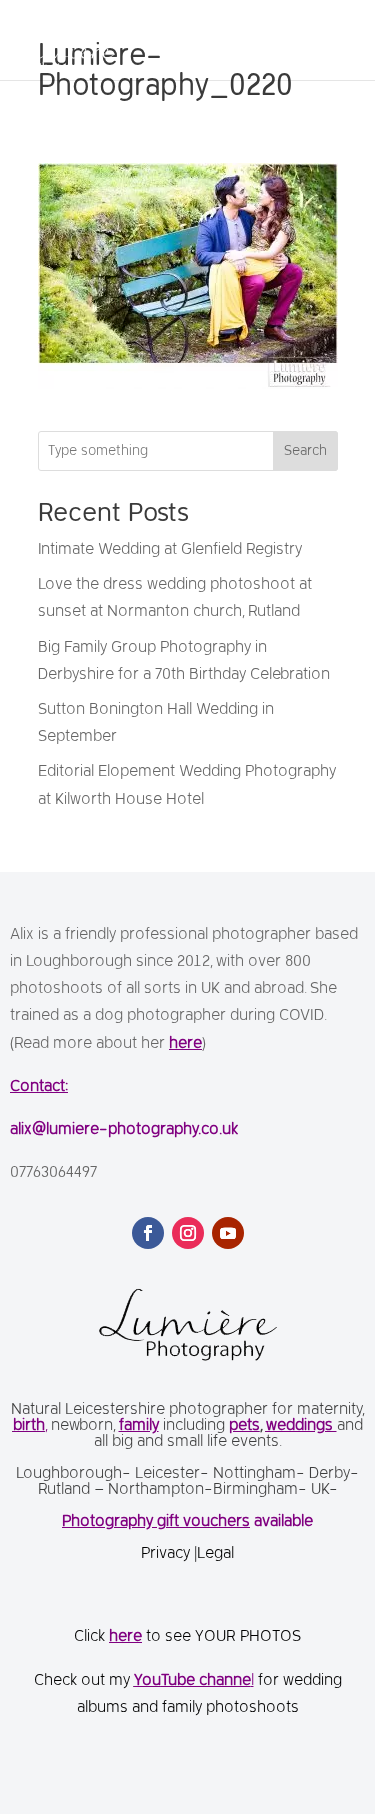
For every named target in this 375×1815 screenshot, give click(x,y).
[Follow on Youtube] (228, 1233)
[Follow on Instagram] (188, 1233)
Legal (215, 1554)
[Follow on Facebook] (148, 1233)
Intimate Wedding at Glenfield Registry (170, 550)
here (185, 1044)
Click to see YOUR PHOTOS (187, 1637)
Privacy (167, 1554)
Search (305, 451)
